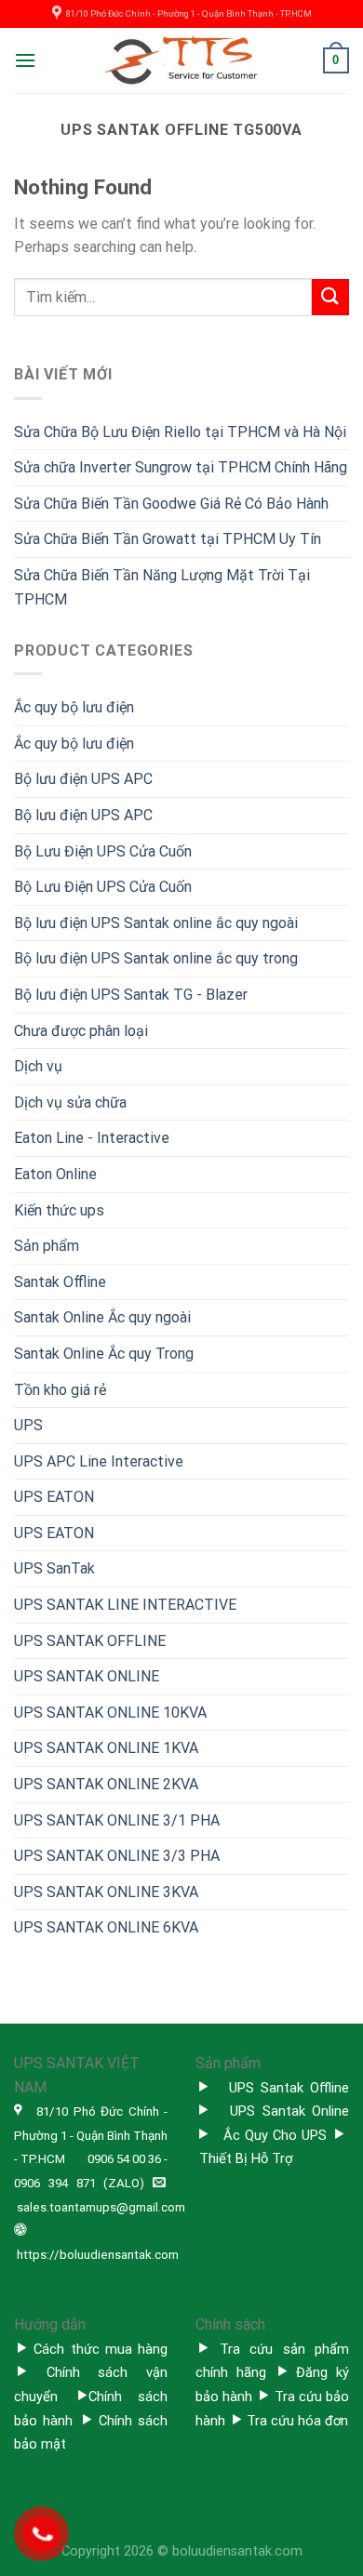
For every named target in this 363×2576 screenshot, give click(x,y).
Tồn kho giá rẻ (60, 1390)
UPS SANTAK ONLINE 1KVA (106, 1748)
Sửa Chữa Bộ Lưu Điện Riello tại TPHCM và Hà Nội (180, 432)
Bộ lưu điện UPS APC (83, 779)
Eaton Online (55, 1174)
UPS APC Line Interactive (99, 1461)
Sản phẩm (47, 1246)
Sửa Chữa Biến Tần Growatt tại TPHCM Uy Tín (168, 539)
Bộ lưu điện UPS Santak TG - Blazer (131, 995)
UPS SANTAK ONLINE (87, 1676)
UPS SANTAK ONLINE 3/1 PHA (117, 1820)
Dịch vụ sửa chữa (70, 1102)
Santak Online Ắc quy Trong (104, 1354)
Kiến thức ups (59, 1210)
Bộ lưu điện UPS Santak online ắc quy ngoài (156, 923)
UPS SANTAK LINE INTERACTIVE (125, 1605)
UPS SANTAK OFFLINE (90, 1641)
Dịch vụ (38, 1066)
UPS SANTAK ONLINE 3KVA (106, 1892)
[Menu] (25, 60)
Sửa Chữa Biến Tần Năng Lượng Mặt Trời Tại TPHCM (162, 587)
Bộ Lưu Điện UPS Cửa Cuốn (103, 851)
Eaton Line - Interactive (92, 1138)
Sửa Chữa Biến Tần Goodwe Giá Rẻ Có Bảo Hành (171, 504)
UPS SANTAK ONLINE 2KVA (106, 1784)
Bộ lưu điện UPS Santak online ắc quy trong (156, 958)
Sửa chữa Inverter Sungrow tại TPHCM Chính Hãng (181, 467)
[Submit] (330, 297)
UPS (28, 1425)
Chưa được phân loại (81, 1031)
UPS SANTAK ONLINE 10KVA (110, 1713)
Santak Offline (60, 1282)
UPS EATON (54, 1497)
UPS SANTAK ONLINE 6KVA (106, 1927)
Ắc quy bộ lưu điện (74, 707)
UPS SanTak (54, 1568)
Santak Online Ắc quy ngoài (102, 1317)
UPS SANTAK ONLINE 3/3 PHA (117, 1856)
